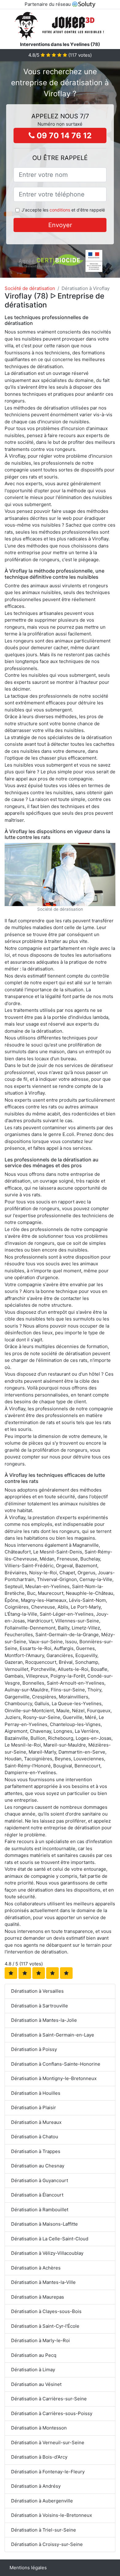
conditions (60, 210)
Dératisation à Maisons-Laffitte (44, 2224)
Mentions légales (28, 2568)
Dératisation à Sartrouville (40, 2006)
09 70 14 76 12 (63, 135)
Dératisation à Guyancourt (40, 2180)
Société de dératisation (30, 288)
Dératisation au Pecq (34, 2355)
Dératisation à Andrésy (36, 2486)
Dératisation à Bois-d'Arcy (39, 2457)
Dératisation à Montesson (39, 2428)
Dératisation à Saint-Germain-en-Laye (53, 2035)
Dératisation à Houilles (36, 2093)
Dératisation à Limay (33, 2370)
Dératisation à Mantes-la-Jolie (44, 2020)
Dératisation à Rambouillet (40, 2210)
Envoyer (60, 225)
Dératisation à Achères (36, 2268)
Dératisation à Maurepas (38, 2297)
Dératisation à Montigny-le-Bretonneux (54, 2078)
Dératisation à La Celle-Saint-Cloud (50, 2239)
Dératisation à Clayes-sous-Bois (46, 2311)
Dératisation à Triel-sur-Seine (44, 2530)
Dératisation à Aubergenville (42, 2501)
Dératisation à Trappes (36, 2151)
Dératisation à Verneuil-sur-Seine (48, 2443)
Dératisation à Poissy (34, 2049)
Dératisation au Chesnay (38, 2166)
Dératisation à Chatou (35, 2137)
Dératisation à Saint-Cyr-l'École (45, 2326)
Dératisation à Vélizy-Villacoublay (47, 2253)
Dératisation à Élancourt (37, 2195)
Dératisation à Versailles (37, 1991)
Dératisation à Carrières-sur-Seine (49, 2399)
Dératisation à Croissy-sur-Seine (47, 2544)
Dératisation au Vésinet (36, 2384)
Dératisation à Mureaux (36, 2122)
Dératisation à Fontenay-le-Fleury (48, 2472)
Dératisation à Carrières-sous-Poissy (52, 2413)
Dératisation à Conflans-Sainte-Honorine (56, 2064)
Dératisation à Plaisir (34, 2107)
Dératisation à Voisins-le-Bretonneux (52, 2515)
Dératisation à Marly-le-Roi (40, 2340)
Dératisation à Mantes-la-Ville (43, 2282)
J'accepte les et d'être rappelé (63, 210)
